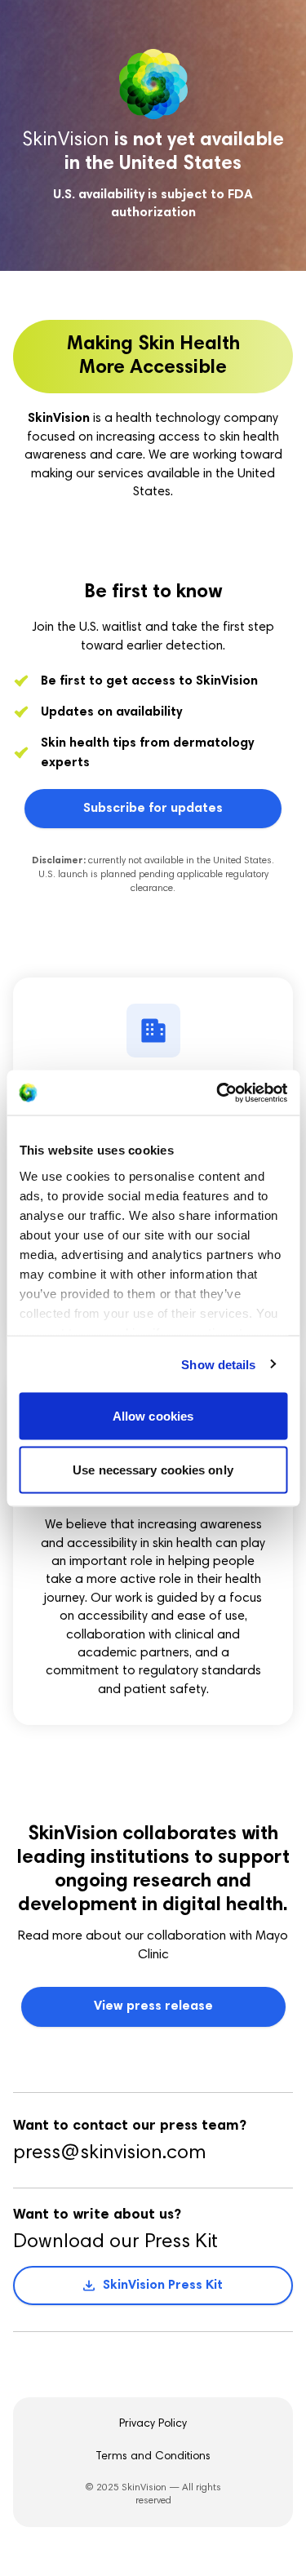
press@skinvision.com (109, 2153)
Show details (218, 1364)
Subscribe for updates (153, 809)
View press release (153, 2006)
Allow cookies (153, 1416)
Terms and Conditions (153, 2457)
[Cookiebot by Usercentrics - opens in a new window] (218, 1093)
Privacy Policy (153, 2424)
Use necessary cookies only (153, 1469)
